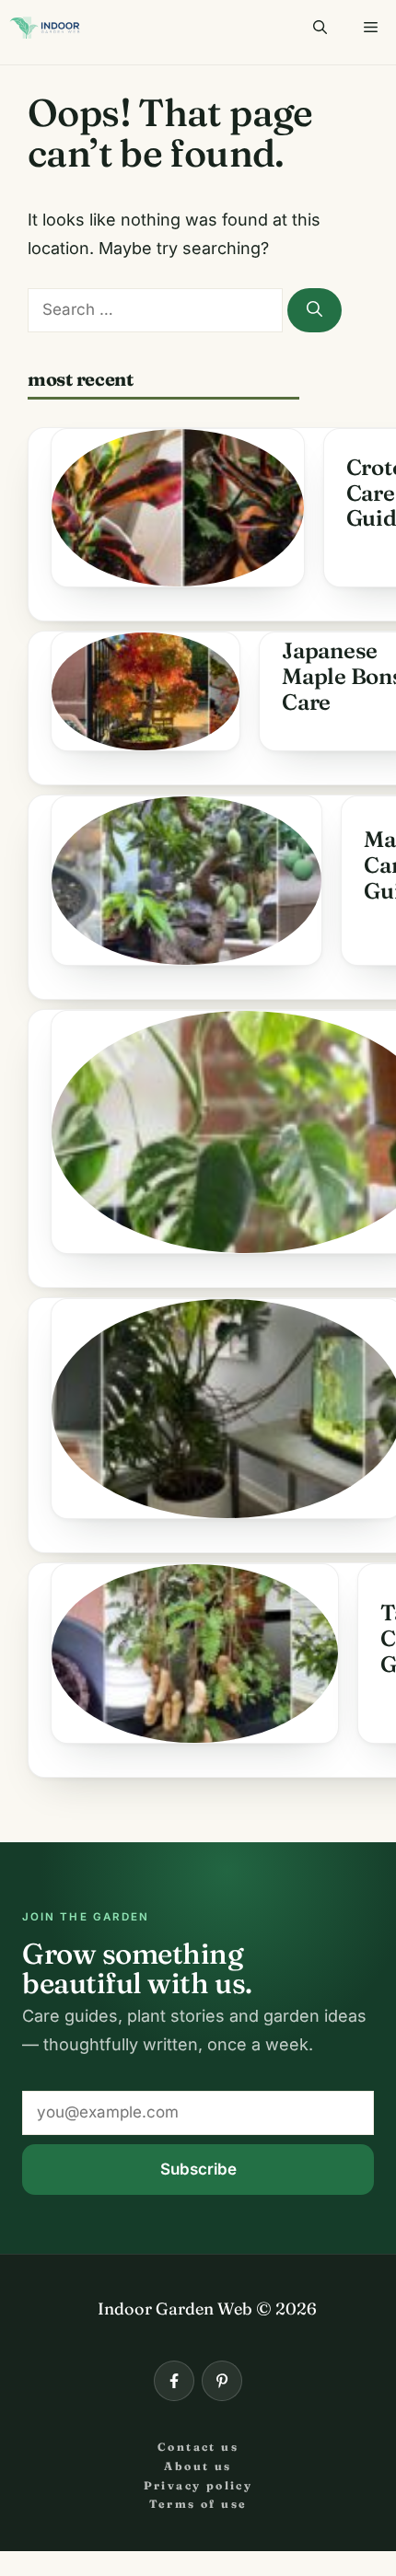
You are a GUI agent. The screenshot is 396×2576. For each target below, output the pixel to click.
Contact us (198, 2447)
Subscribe (198, 2169)
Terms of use (198, 2504)
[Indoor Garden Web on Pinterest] (222, 2381)
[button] (320, 28)
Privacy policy (198, 2485)
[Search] (314, 310)
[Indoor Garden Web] (45, 28)
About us (198, 2466)
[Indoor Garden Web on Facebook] (174, 2381)
